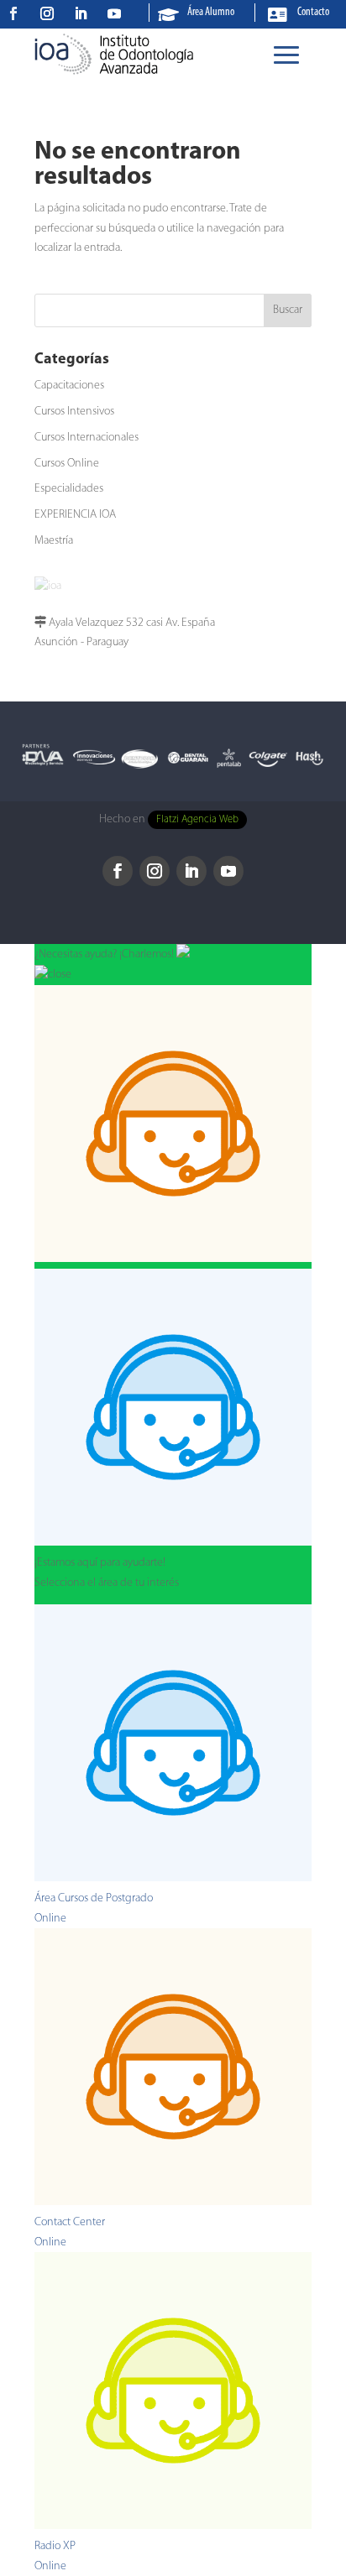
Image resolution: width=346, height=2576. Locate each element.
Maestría (54, 541)
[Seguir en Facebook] (13, 13)
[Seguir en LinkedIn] (81, 13)
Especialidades (69, 489)
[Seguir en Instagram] (47, 13)
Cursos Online (67, 464)
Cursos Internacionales (86, 438)
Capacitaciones (69, 386)
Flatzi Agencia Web (197, 820)
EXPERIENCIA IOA (75, 515)
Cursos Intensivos (74, 412)
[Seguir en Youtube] (114, 13)
